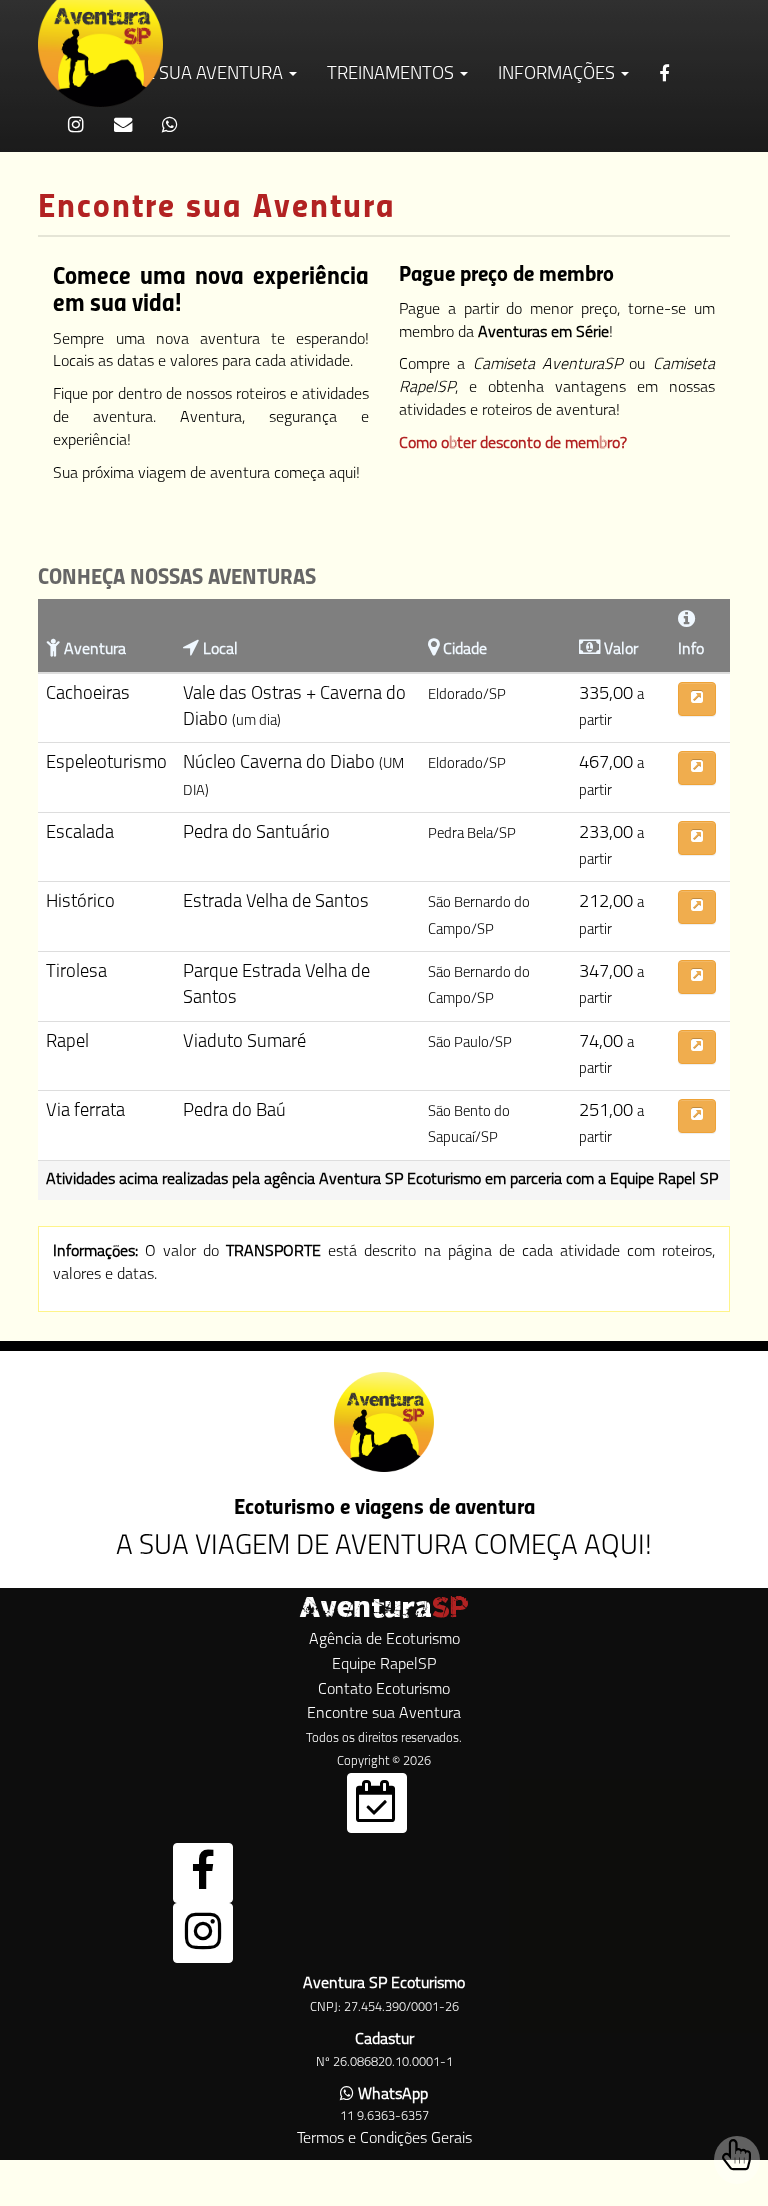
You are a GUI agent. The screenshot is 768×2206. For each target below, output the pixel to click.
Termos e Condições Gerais (384, 2139)
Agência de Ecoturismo (384, 1640)
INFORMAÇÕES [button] (558, 74)
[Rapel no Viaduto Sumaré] (697, 1047)
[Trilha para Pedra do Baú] (697, 1116)
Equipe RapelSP (384, 1665)
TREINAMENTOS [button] (392, 74)
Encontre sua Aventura (384, 1714)
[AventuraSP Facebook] (203, 1873)
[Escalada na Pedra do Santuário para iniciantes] (697, 838)
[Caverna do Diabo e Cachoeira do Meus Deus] (697, 699)
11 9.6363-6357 (384, 2116)
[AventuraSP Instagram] (203, 1933)
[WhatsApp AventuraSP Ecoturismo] (170, 126)
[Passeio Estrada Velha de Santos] (697, 907)
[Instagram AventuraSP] (76, 126)
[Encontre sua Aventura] (377, 1803)
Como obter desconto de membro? (513, 444)
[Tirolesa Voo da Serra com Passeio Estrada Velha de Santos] (697, 977)
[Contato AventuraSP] (123, 126)
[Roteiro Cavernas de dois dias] (697, 768)
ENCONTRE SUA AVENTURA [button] (177, 74)
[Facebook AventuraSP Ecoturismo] (666, 75)
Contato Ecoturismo (384, 1690)
